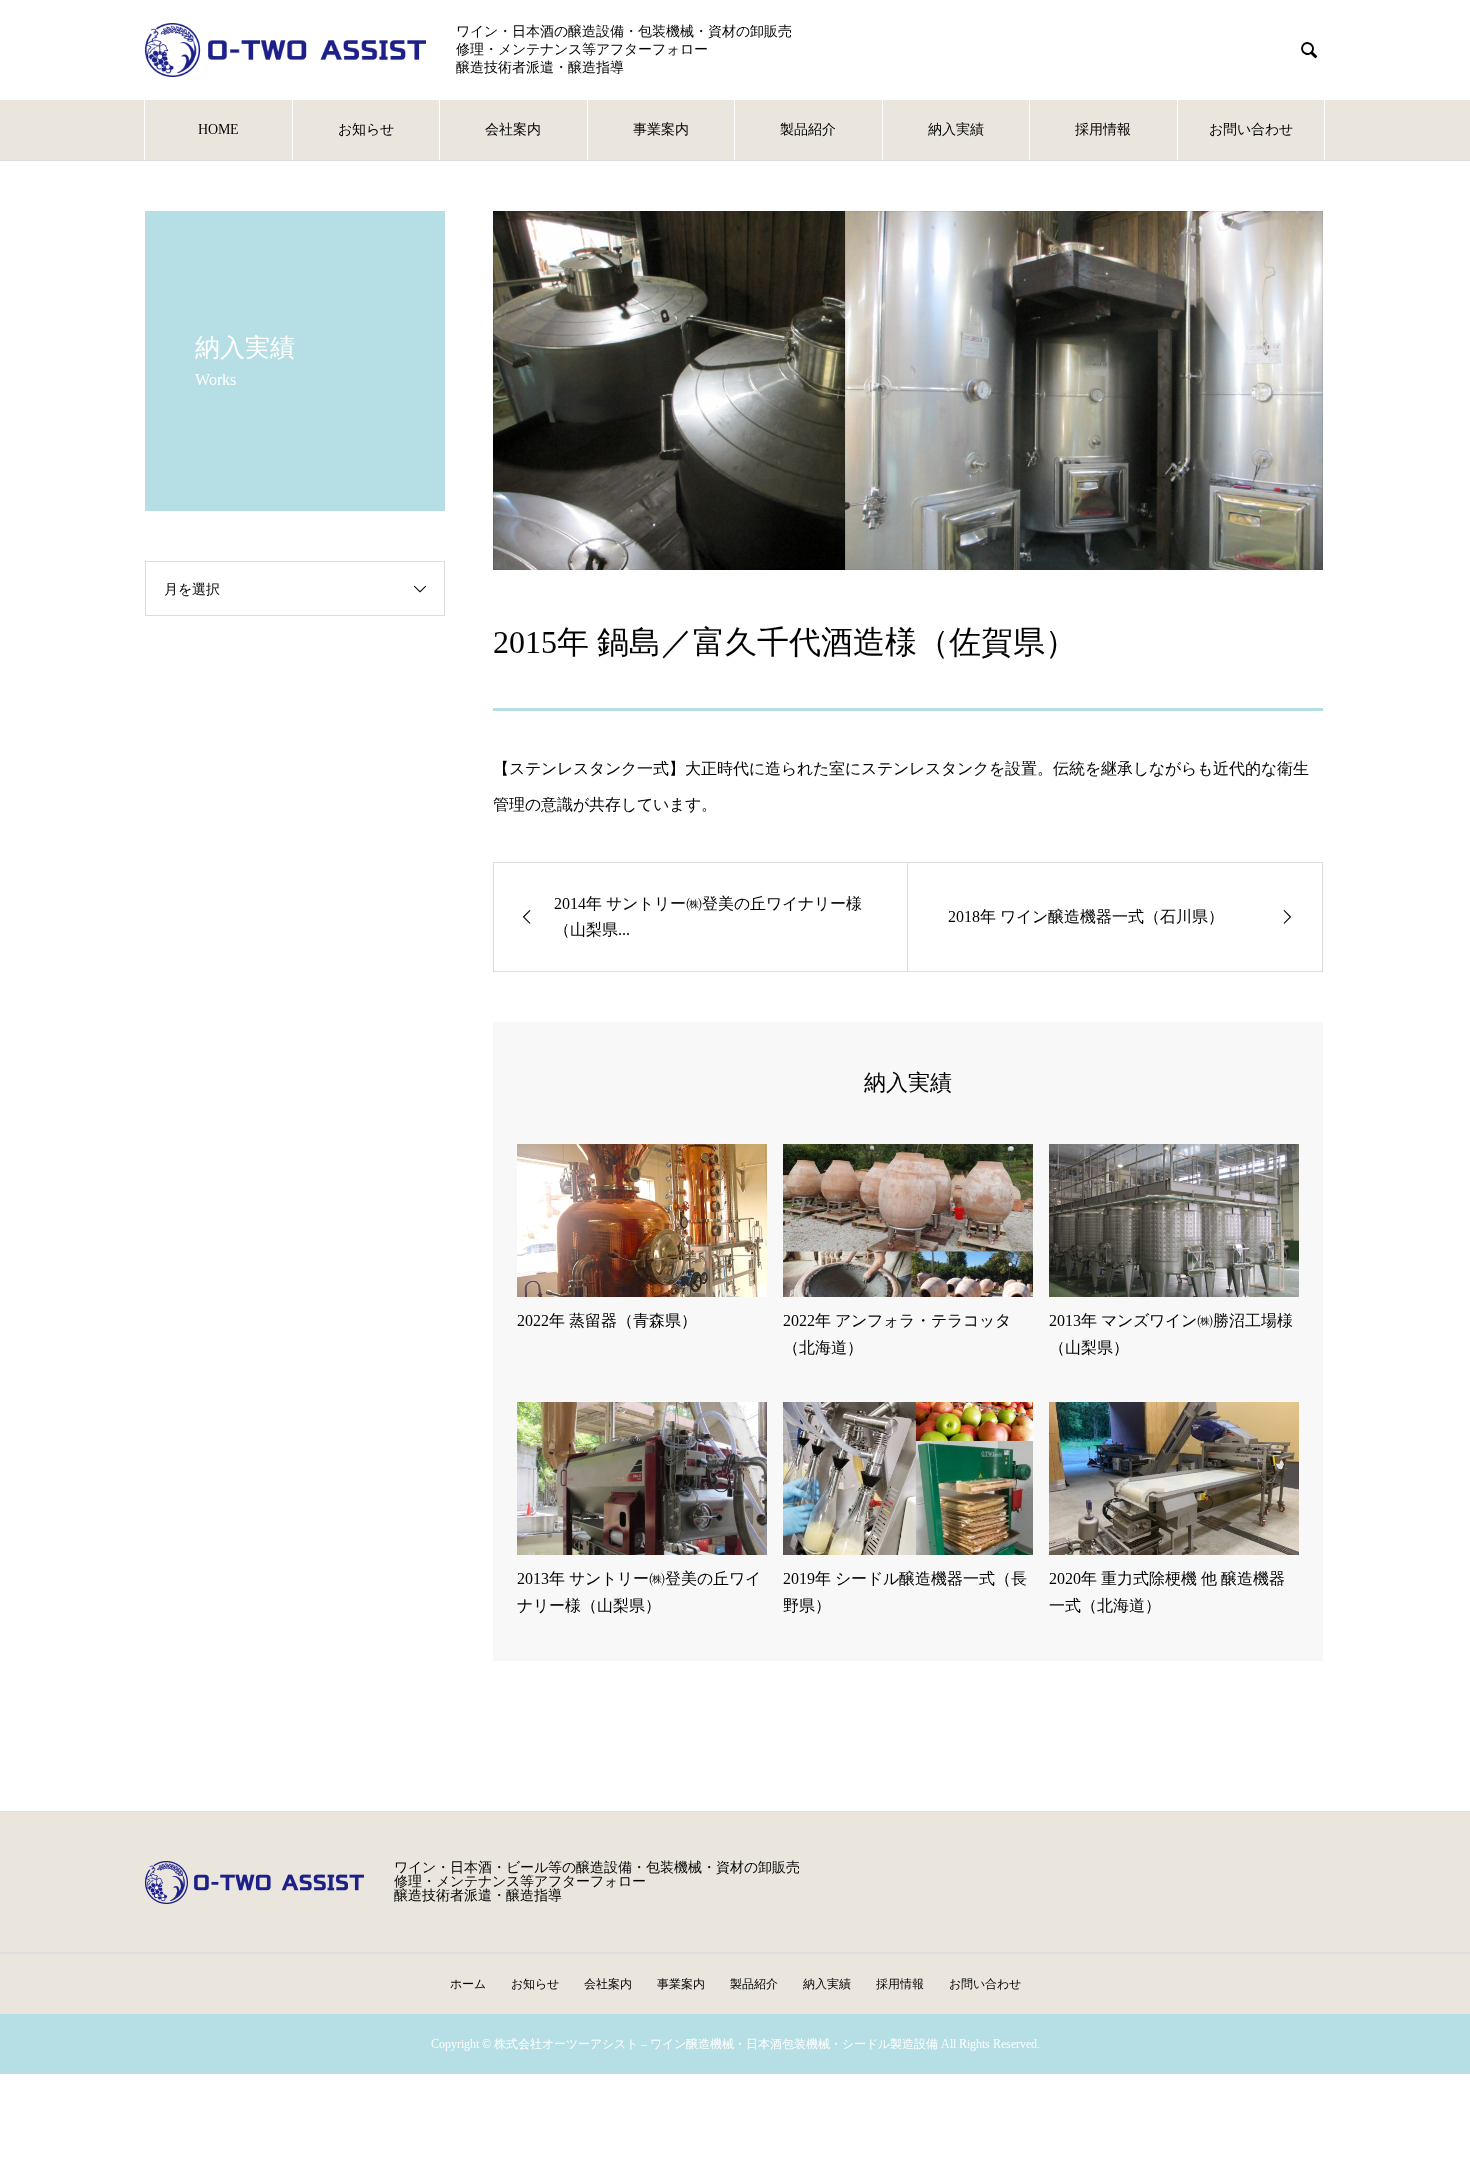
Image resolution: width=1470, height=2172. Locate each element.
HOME (218, 129)
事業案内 (661, 129)
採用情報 (1103, 129)
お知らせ (366, 129)
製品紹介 (808, 129)
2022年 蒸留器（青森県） (607, 1320)
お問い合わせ (1251, 129)
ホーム (468, 1984)
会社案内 (513, 129)
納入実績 (956, 129)
